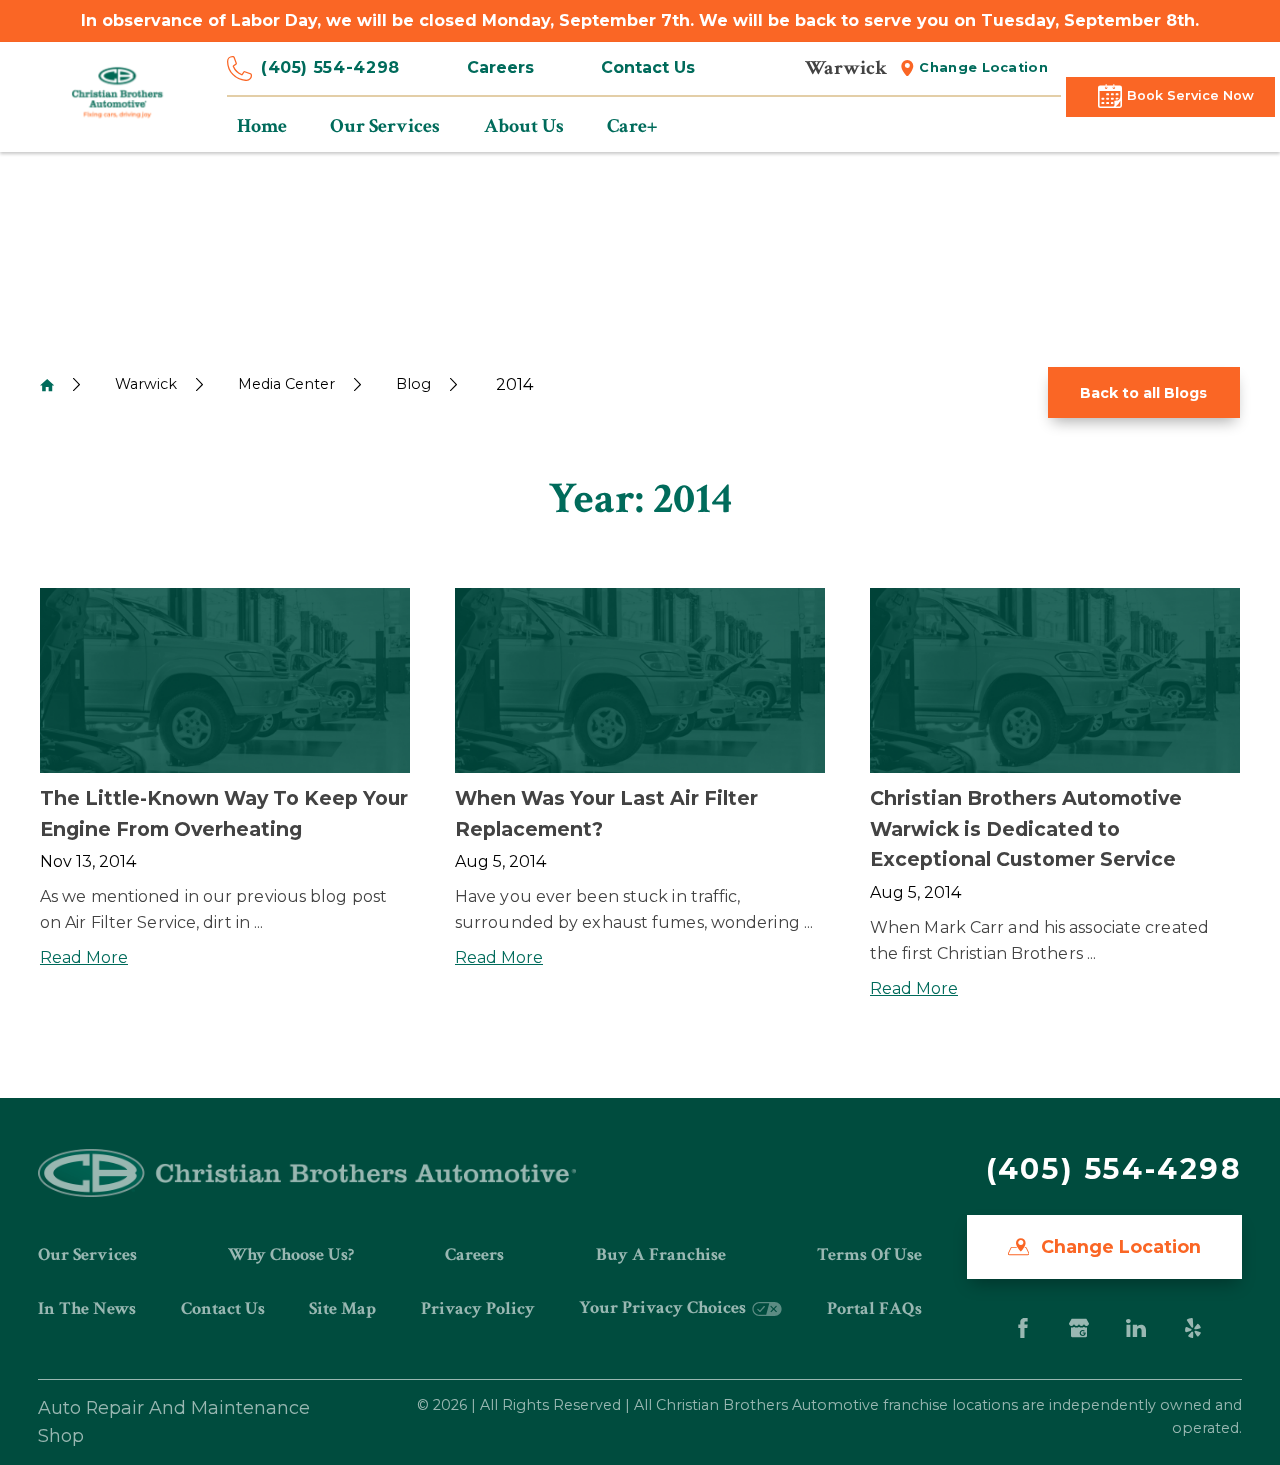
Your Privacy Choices (664, 1307)
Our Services (87, 1254)
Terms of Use (869, 1254)
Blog (413, 384)
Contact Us (648, 67)
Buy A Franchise (661, 1254)
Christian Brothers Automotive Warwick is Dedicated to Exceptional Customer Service (1026, 828)
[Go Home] (47, 385)
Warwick (146, 384)
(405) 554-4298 (330, 67)
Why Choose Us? (291, 1254)
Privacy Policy (478, 1308)
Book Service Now (1190, 95)
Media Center (286, 384)
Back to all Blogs (1143, 393)
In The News (87, 1308)
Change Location (983, 67)
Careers (500, 67)
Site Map (342, 1308)
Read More (84, 957)
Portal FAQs (874, 1308)
